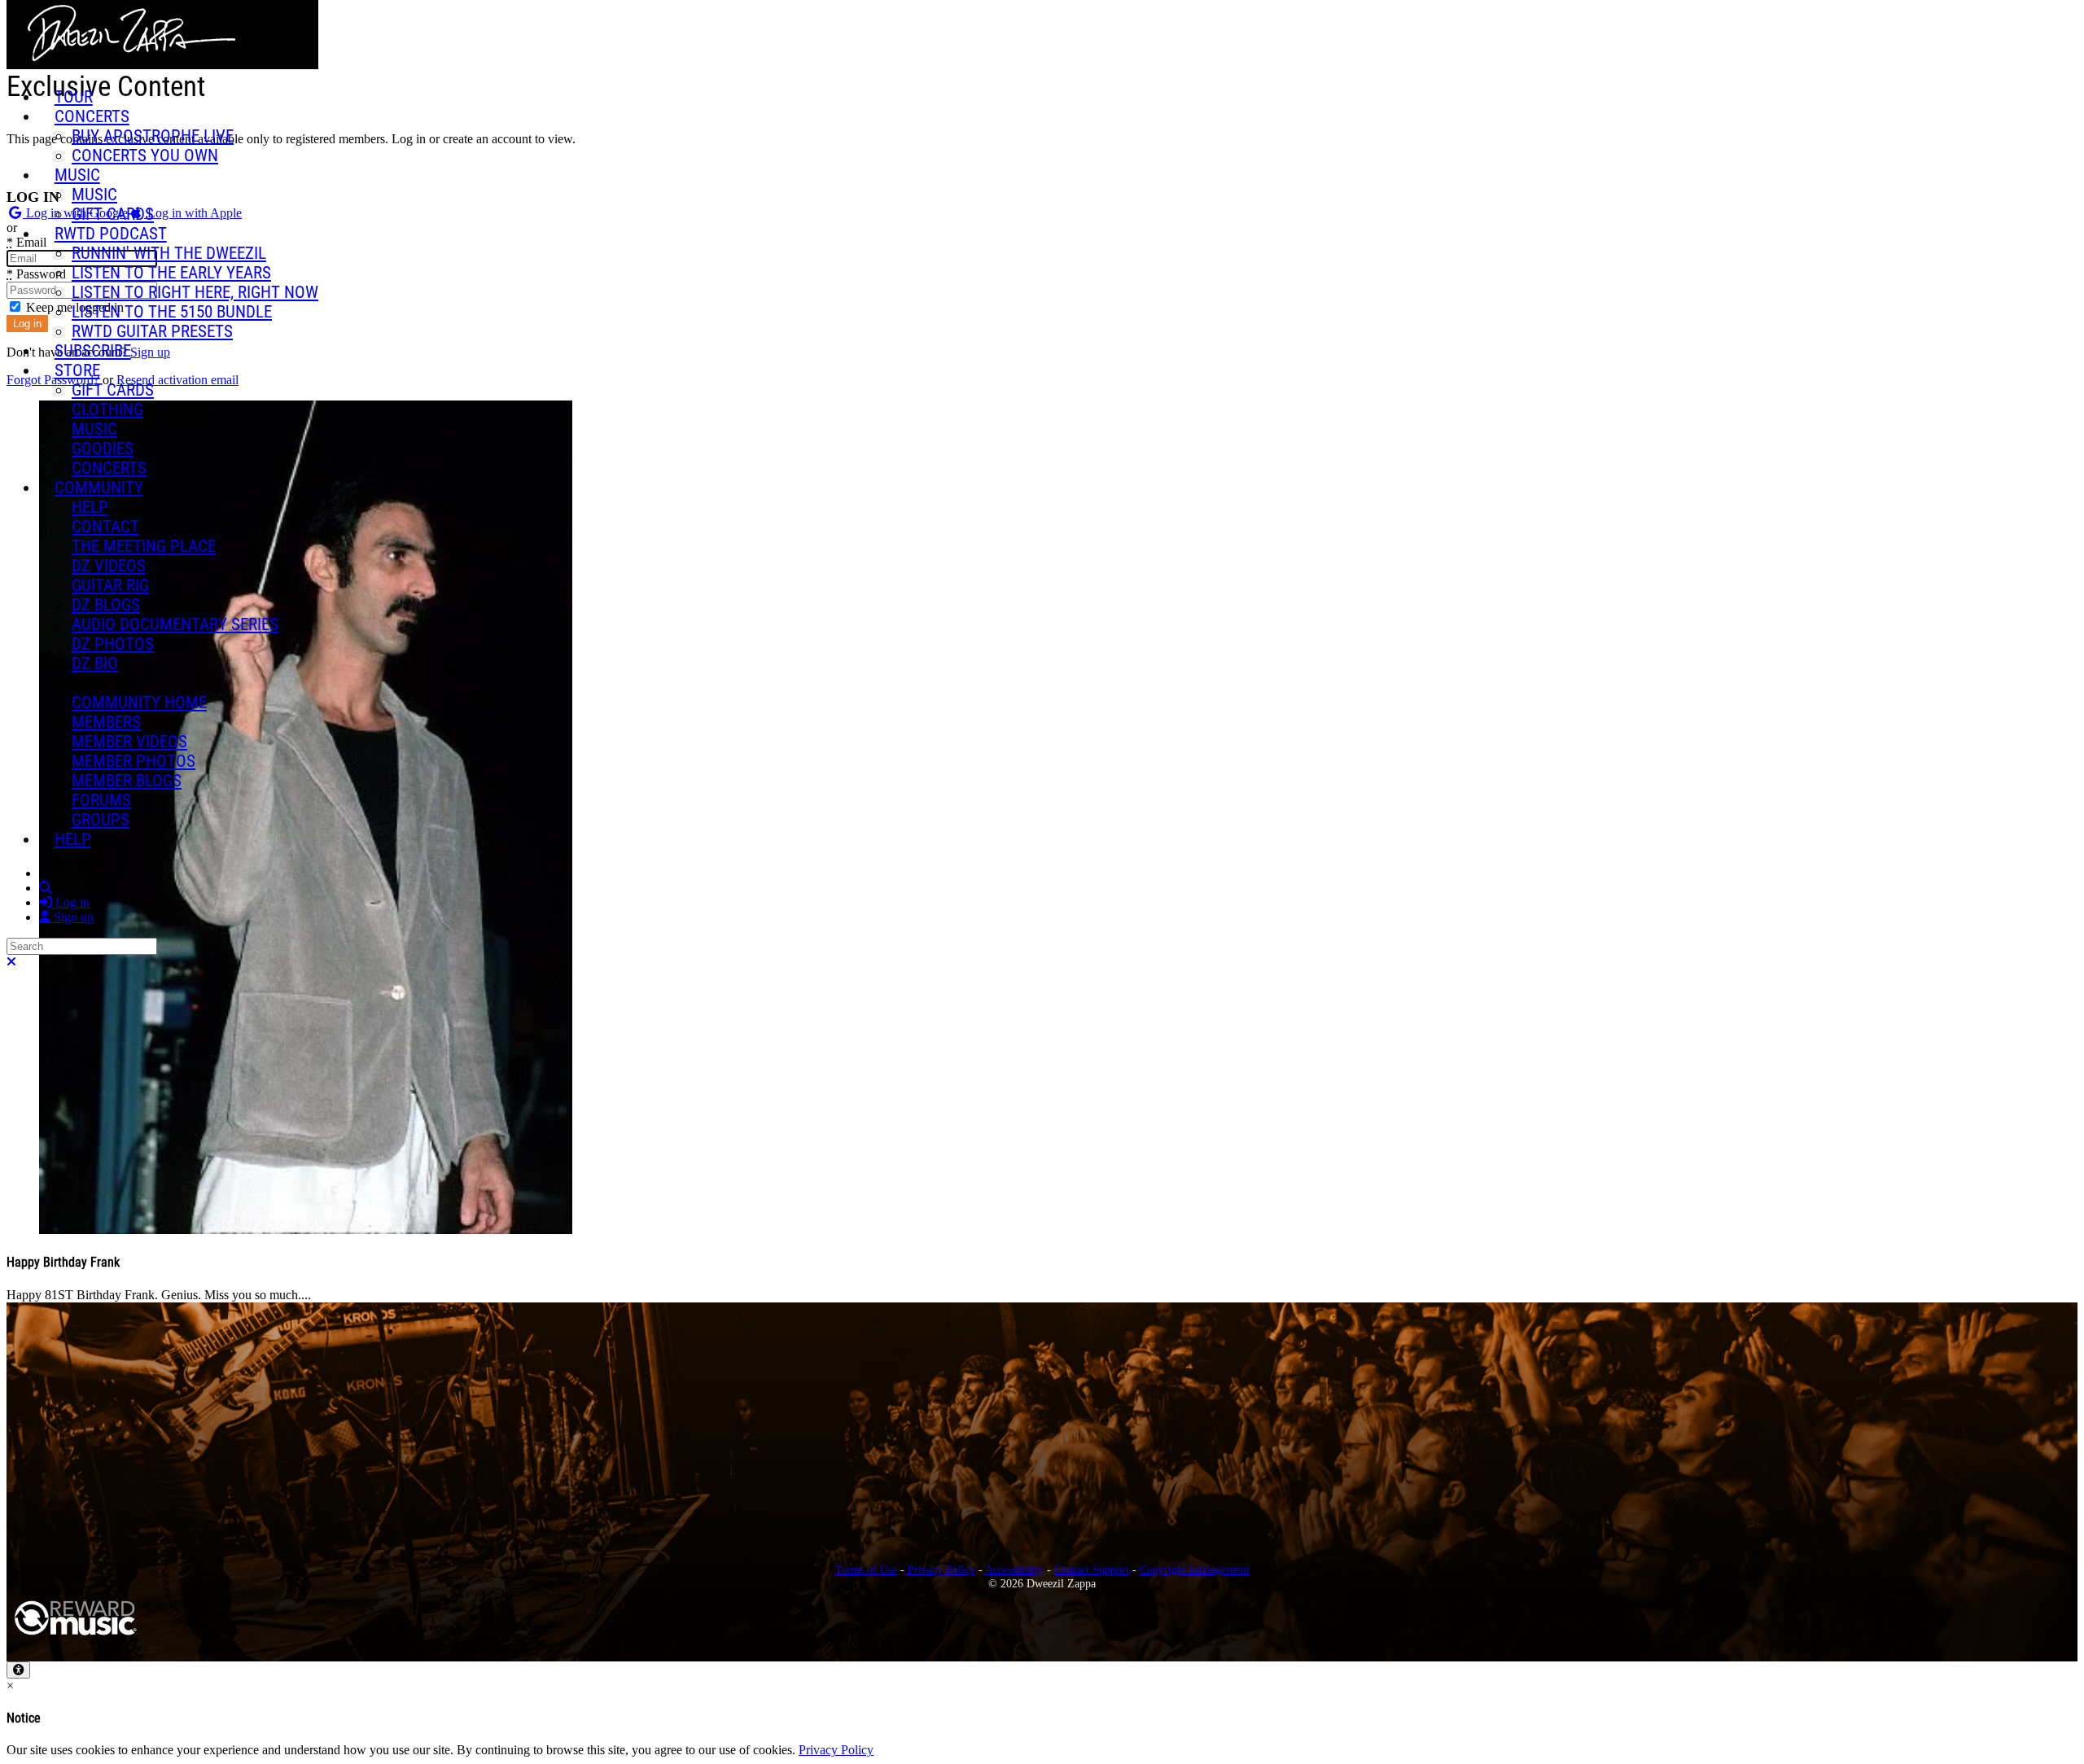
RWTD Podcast (111, 234)
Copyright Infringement (1195, 1569)
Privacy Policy (941, 1569)
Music (77, 175)
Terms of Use (866, 1569)
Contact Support (1092, 1569)
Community (99, 488)
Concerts (92, 116)
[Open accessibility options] (18, 1670)
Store (77, 370)
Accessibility (1014, 1569)
